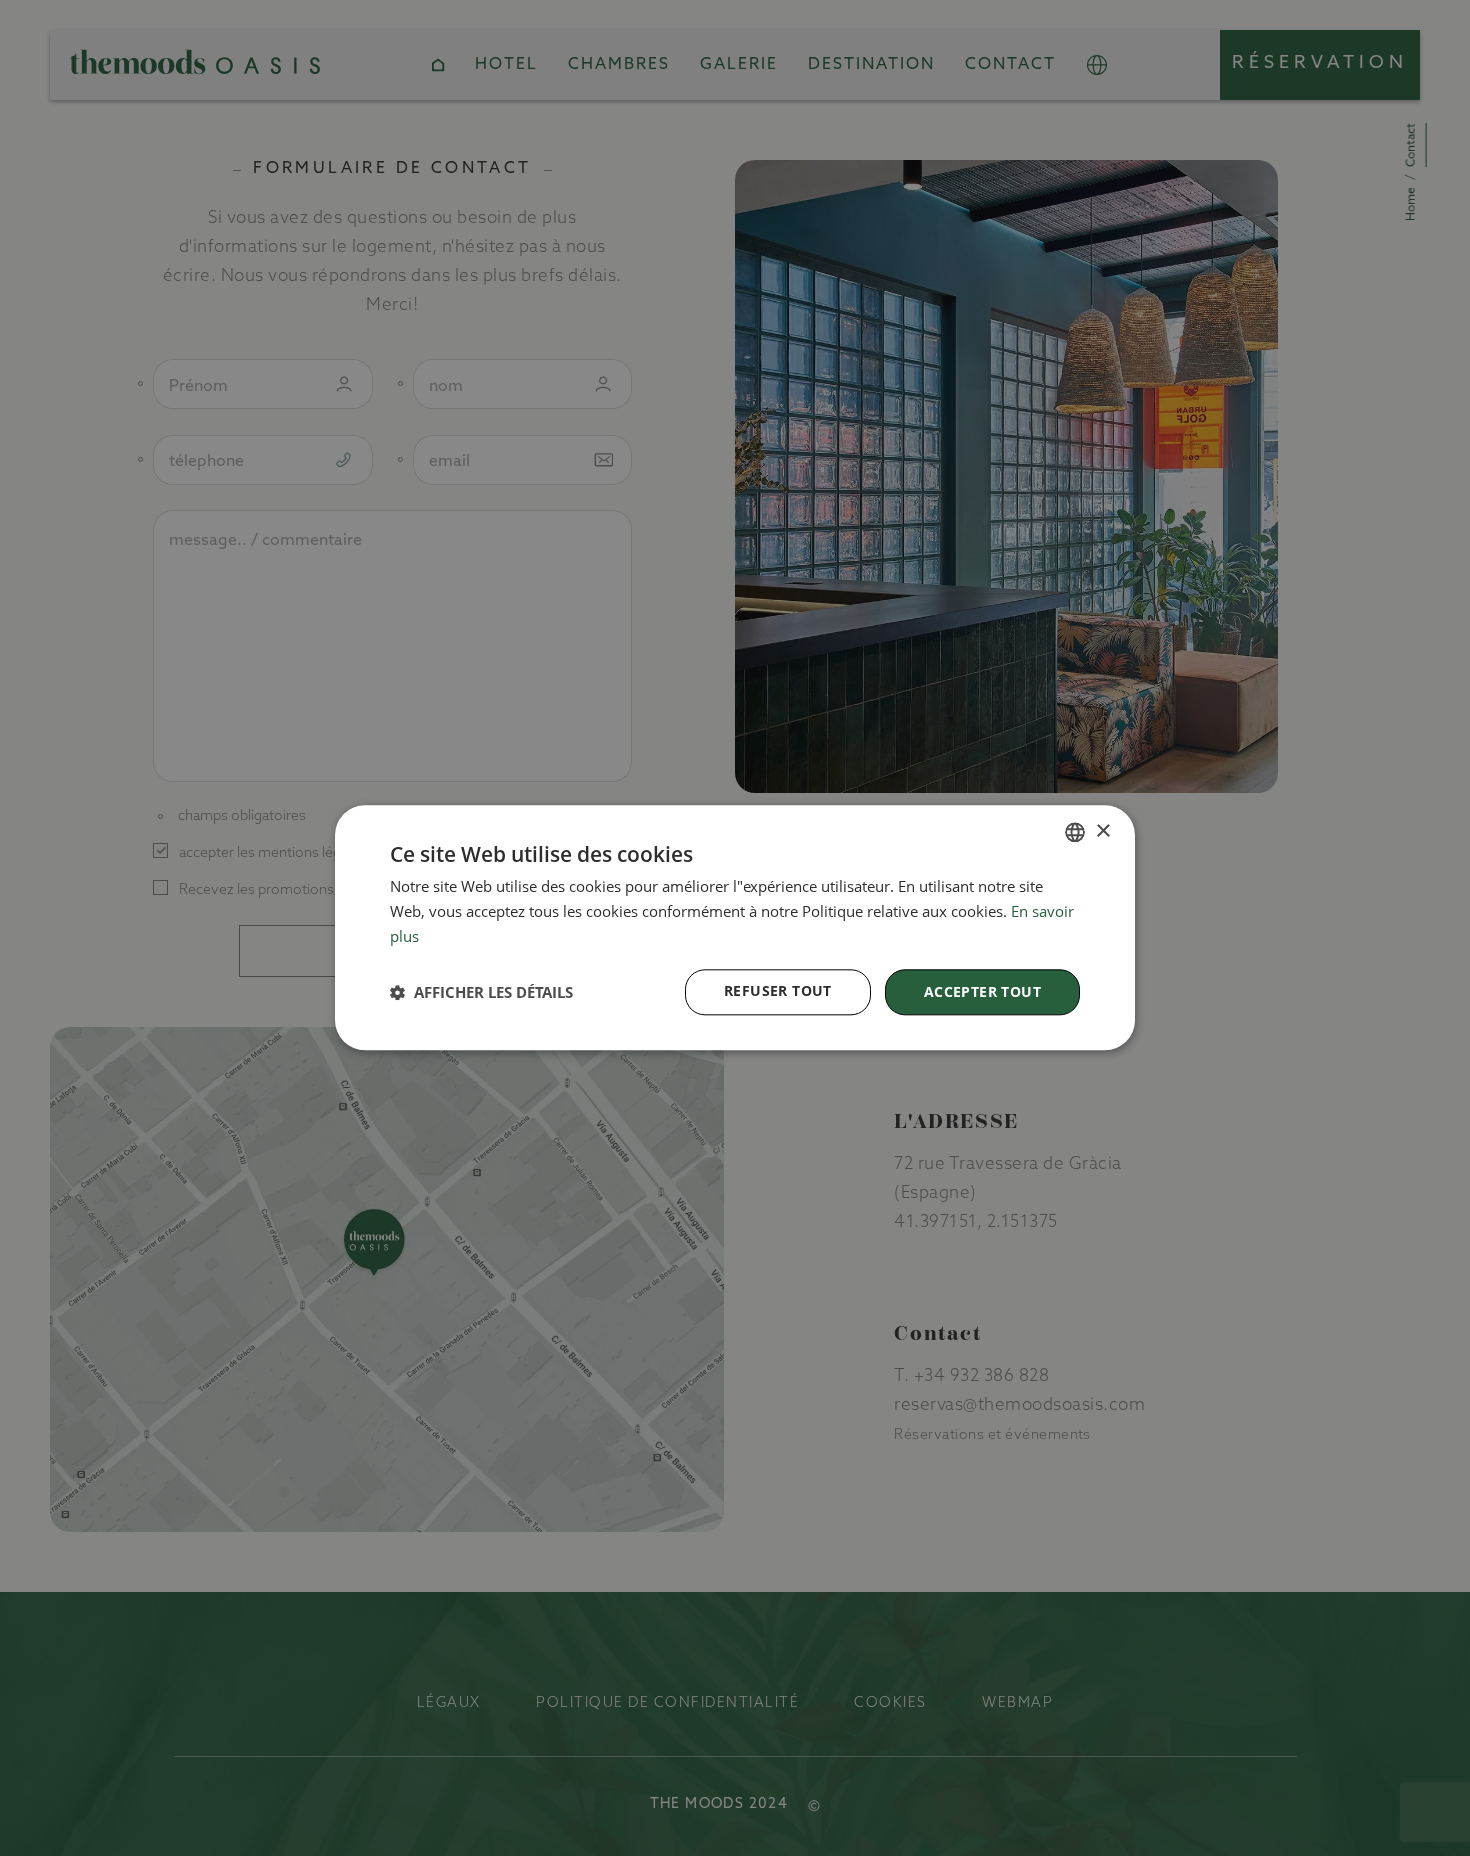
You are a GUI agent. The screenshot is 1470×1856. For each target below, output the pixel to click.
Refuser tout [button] (778, 990)
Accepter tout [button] (982, 991)
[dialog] (735, 927)
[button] (481, 992)
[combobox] (1075, 832)
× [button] (1102, 831)
